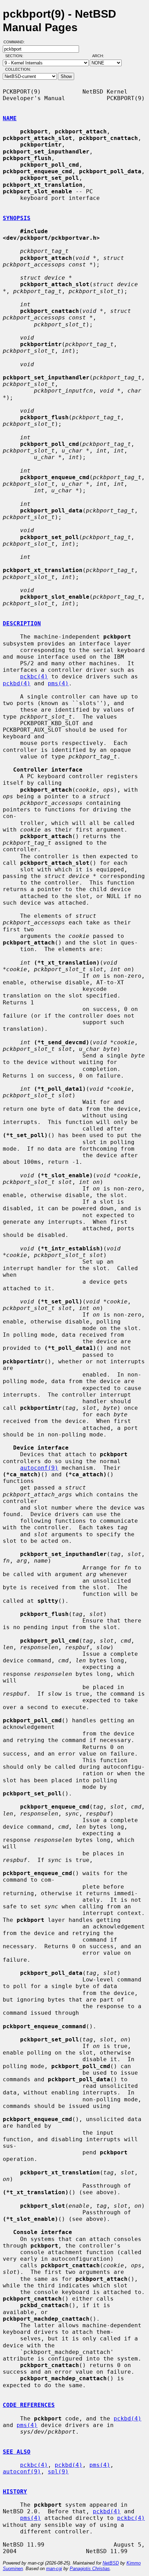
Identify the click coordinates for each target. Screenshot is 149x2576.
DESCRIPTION (22, 623)
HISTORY (15, 2492)
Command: (16, 42)
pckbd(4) (17, 683)
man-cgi (54, 2569)
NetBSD (111, 2563)
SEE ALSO (17, 2452)
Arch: (101, 56)
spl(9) (58, 2472)
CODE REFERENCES (29, 2405)
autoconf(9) (39, 1468)
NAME (10, 118)
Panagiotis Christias (90, 2569)
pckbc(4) (34, 676)
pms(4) (58, 683)
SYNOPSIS (17, 218)
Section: (16, 56)
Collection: (18, 69)
